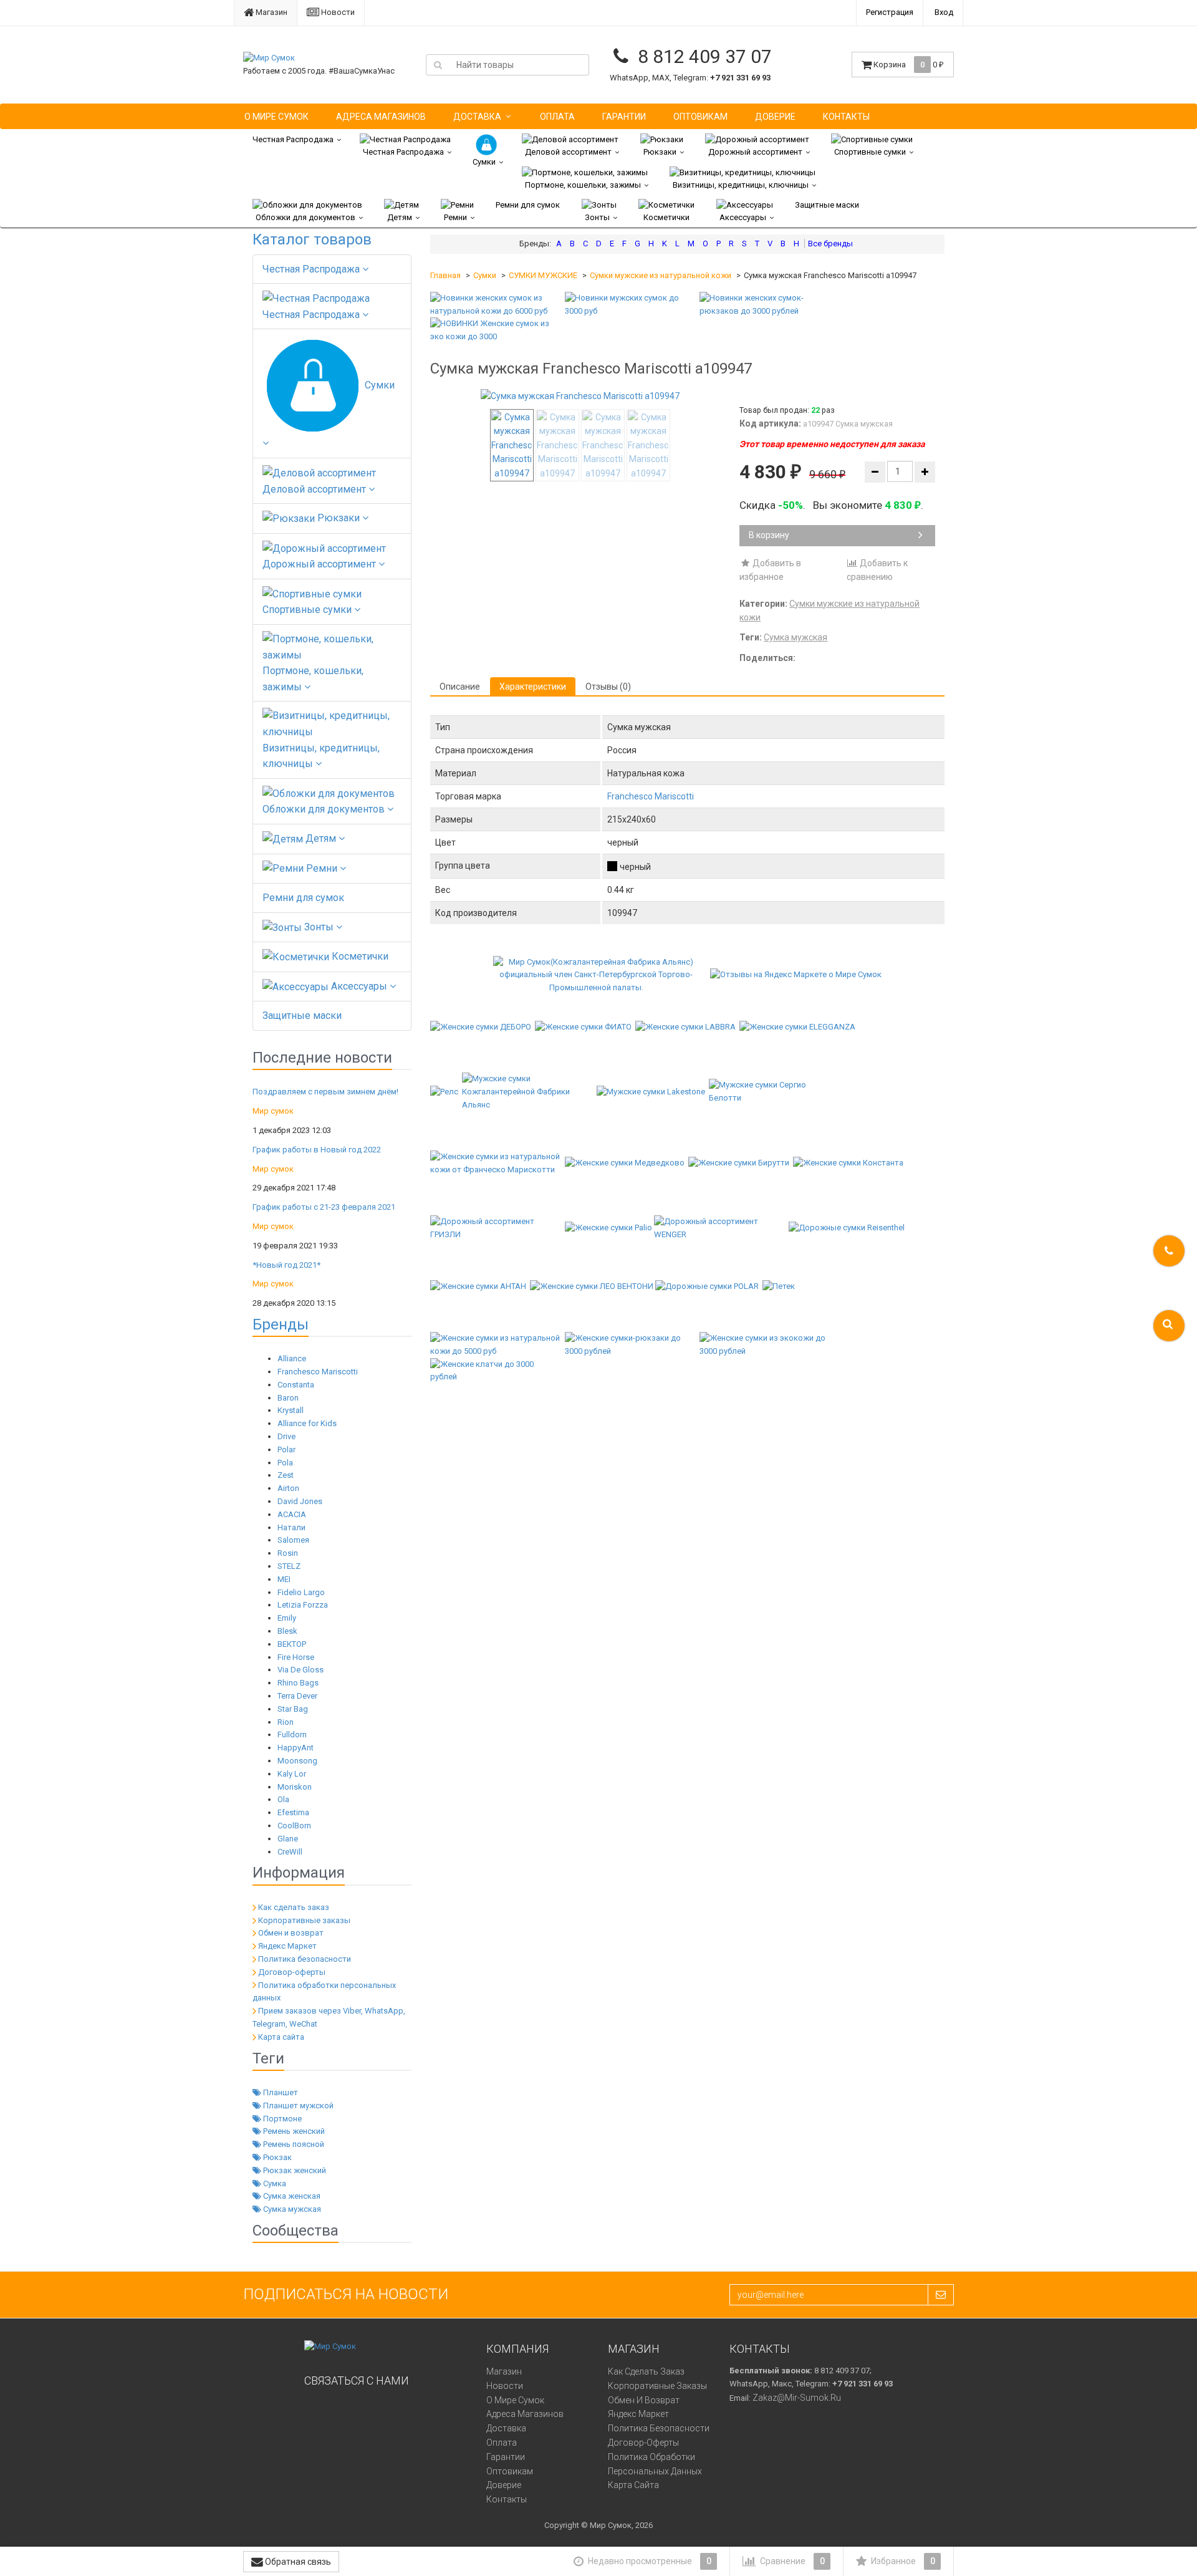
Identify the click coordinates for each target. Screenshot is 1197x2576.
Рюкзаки (660, 152)
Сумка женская (291, 2196)
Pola (285, 1463)
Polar (286, 1450)
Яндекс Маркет (287, 1946)
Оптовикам (700, 117)
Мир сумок (273, 1111)
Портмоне (281, 2119)
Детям (400, 217)
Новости (337, 12)
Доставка (477, 117)
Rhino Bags (298, 1683)
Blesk (287, 1631)
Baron (288, 1398)
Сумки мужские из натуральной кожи (661, 275)
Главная (445, 275)
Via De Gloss (300, 1670)
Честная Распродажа (293, 139)
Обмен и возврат (291, 1933)
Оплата (557, 117)
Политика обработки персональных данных (655, 2464)
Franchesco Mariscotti (318, 1372)
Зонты (597, 217)
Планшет (280, 2092)
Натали (291, 1527)
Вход (944, 12)
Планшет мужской (297, 2106)
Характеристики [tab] (533, 687)
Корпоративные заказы (304, 1920)
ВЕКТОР (292, 1644)
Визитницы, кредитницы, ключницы (741, 185)
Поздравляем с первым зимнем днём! (325, 1092)
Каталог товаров (312, 239)
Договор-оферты (292, 1972)
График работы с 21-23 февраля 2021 (324, 1207)
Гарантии (624, 117)
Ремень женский (293, 2131)
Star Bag (293, 1709)
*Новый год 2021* (286, 1265)
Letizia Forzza (303, 1605)
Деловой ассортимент (568, 152)
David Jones (300, 1501)
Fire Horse (296, 1657)
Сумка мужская (291, 2209)
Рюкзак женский (294, 2170)
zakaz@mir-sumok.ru (797, 2398)
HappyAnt (296, 1748)
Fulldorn (292, 1734)
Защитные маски (827, 205)
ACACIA (292, 1514)
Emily (287, 1618)
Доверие (775, 117)
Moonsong (297, 1761)
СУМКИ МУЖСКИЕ (543, 275)
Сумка (274, 2183)
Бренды (281, 1324)
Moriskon (295, 1787)
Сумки (484, 162)
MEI (284, 1579)
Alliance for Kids (307, 1423)
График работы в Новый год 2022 (317, 1150)
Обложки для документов (305, 217)
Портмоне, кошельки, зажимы (583, 185)
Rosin (288, 1553)
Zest (286, 1475)
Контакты (846, 117)
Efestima (293, 1812)
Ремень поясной (293, 2144)
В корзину (769, 535)
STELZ (289, 1566)
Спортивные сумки (870, 152)
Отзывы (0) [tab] (608, 687)
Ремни (455, 217)
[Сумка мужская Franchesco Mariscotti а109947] (580, 396)
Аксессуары (743, 217)
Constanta (296, 1385)
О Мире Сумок (276, 117)
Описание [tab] (460, 687)
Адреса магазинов (381, 117)
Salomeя (293, 1540)
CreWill (290, 1852)
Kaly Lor (292, 1774)
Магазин (271, 12)
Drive (286, 1436)
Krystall (291, 1410)
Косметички (666, 217)
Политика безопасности (305, 1959)
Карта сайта (281, 2037)
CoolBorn (294, 1826)
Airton (288, 1488)
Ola (283, 1799)
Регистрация (890, 12)
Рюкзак (276, 2157)
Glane (288, 1839)
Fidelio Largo (301, 1592)
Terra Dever (297, 1696)
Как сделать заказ (294, 1907)
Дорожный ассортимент (755, 152)
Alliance (292, 1358)
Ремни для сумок (528, 205)
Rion (286, 1722)
